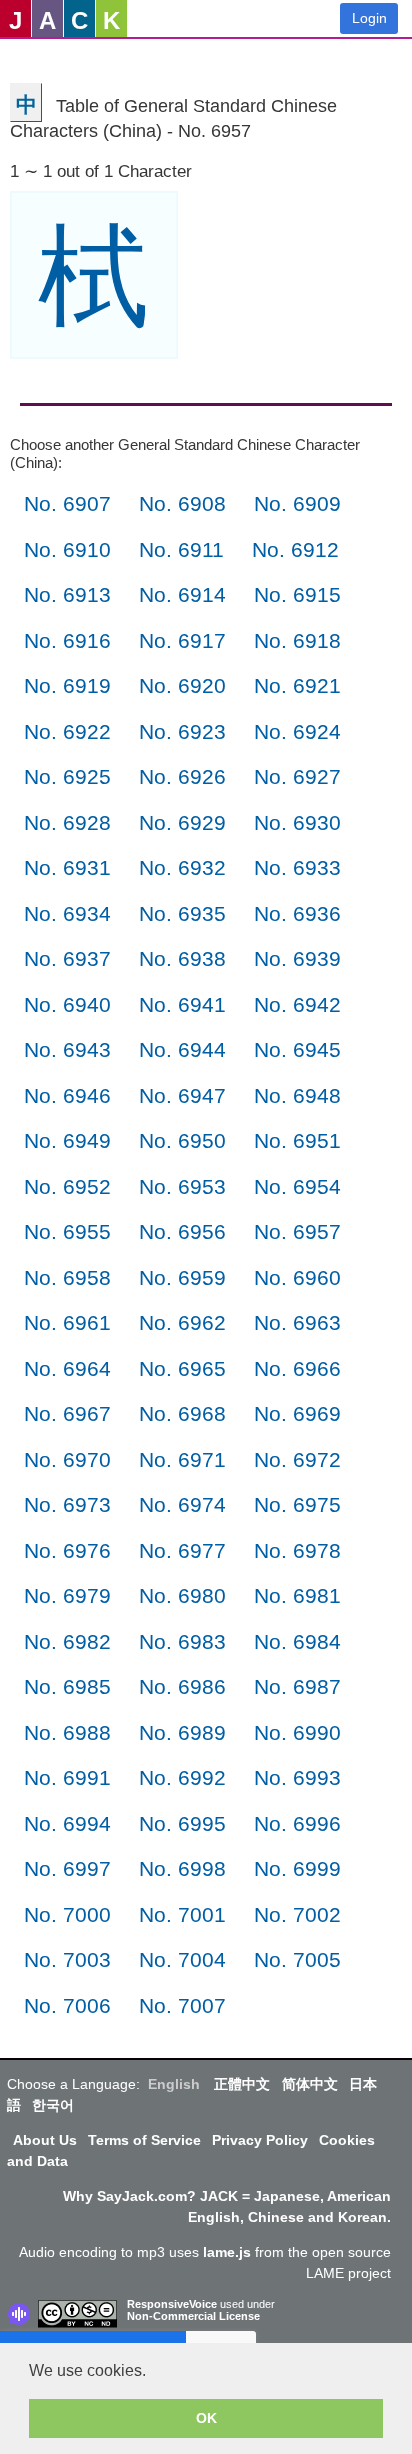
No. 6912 (295, 549)
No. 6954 (297, 1186)
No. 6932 (182, 867)
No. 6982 (67, 1641)
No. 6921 (297, 685)
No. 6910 (67, 549)
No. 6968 (182, 1413)
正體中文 (242, 2084)
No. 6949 (67, 1140)
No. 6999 (297, 1868)
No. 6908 (182, 503)
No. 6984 (297, 1641)
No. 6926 (182, 776)
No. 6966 (297, 1368)
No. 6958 (67, 1277)
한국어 (53, 2105)
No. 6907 (67, 503)
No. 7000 (67, 1914)
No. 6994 (67, 1823)
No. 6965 (182, 1368)
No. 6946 (67, 1095)
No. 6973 (67, 1504)
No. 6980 (182, 1595)
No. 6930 (297, 822)
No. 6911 (181, 549)
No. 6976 (67, 1550)
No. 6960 (297, 1277)
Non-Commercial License (193, 2316)
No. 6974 (182, 1504)
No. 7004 (182, 1959)
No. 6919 (67, 685)
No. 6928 (67, 822)
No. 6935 (182, 913)
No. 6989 (182, 1732)
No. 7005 (297, 1959)
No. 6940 (67, 1004)
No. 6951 (297, 1140)
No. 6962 (182, 1322)
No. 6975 (297, 1504)
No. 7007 (182, 2005)
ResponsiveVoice (172, 2304)
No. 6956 (182, 1231)
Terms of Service (144, 2140)
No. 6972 (297, 1459)
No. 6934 (67, 913)
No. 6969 (297, 1413)
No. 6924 (297, 731)
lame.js (227, 2252)
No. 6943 (67, 1049)
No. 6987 (297, 1686)
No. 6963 (297, 1322)
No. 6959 (182, 1277)
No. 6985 (67, 1686)
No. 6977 (182, 1550)
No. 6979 (67, 1595)
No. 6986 (182, 1686)
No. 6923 (182, 731)
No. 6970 (67, 1459)
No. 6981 (297, 1595)
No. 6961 (67, 1322)
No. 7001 (182, 1914)
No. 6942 (297, 1004)
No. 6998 (182, 1868)
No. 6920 (182, 685)
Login (369, 18)
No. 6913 (67, 594)
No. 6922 (67, 731)
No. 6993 (297, 1777)
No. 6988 (67, 1732)
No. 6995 (182, 1823)
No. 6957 (297, 1231)
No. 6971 (182, 1459)
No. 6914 (182, 594)
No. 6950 (182, 1140)
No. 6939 (297, 958)
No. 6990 (297, 1732)
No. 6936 (297, 913)
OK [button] (206, 2418)
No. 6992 (182, 1777)
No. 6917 (182, 640)
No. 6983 (182, 1641)
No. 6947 (182, 1095)
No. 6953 (182, 1186)
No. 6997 (67, 1868)
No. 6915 (297, 594)
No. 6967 (67, 1413)
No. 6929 (182, 822)
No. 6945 (297, 1049)
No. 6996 (297, 1823)
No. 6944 (182, 1049)
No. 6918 (297, 640)
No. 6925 (67, 776)
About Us (45, 2140)
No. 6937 (67, 958)
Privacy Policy (260, 2140)
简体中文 (310, 2084)
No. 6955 (67, 1231)
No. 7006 (67, 2005)
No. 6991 (67, 1777)
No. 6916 (67, 640)
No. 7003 (67, 1959)
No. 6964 (67, 1368)
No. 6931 (67, 867)
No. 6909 (297, 503)
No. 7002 (297, 1914)
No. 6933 (297, 867)
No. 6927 (297, 776)
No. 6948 (297, 1095)
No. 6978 (297, 1550)
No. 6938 (182, 958)
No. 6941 (182, 1004)
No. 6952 (67, 1186)
